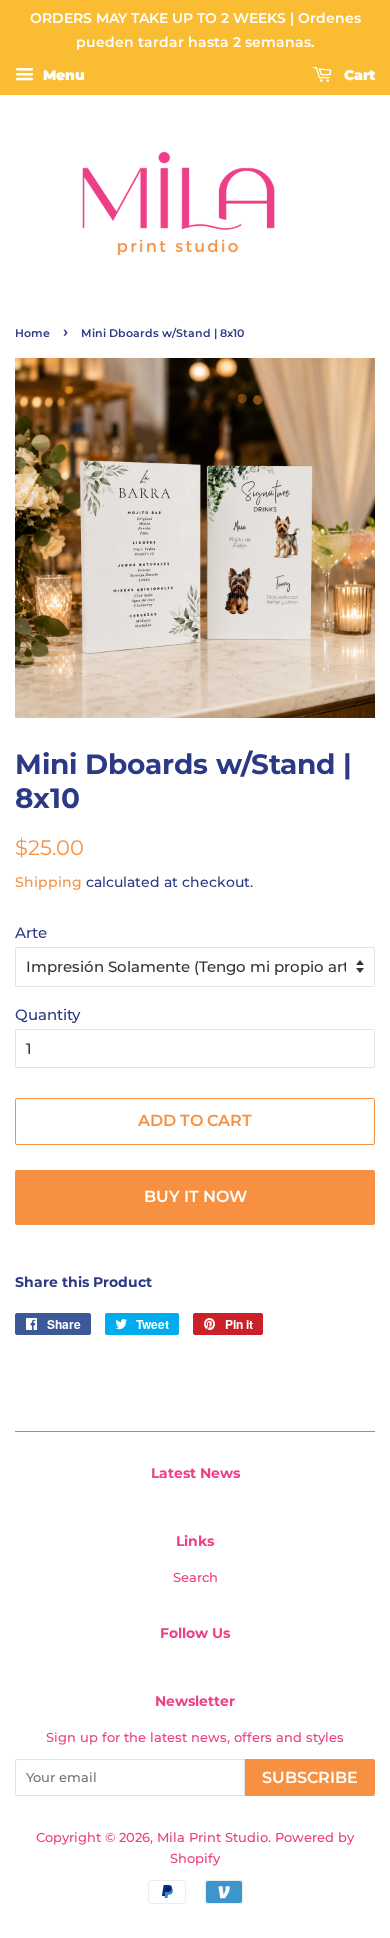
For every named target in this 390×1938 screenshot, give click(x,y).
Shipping (48, 882)
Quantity (47, 1014)
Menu (62, 75)
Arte (31, 932)
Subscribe (310, 1777)
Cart (357, 75)
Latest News (195, 1473)
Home (32, 333)
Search (195, 1577)
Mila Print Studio (212, 1837)
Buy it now (195, 1196)
